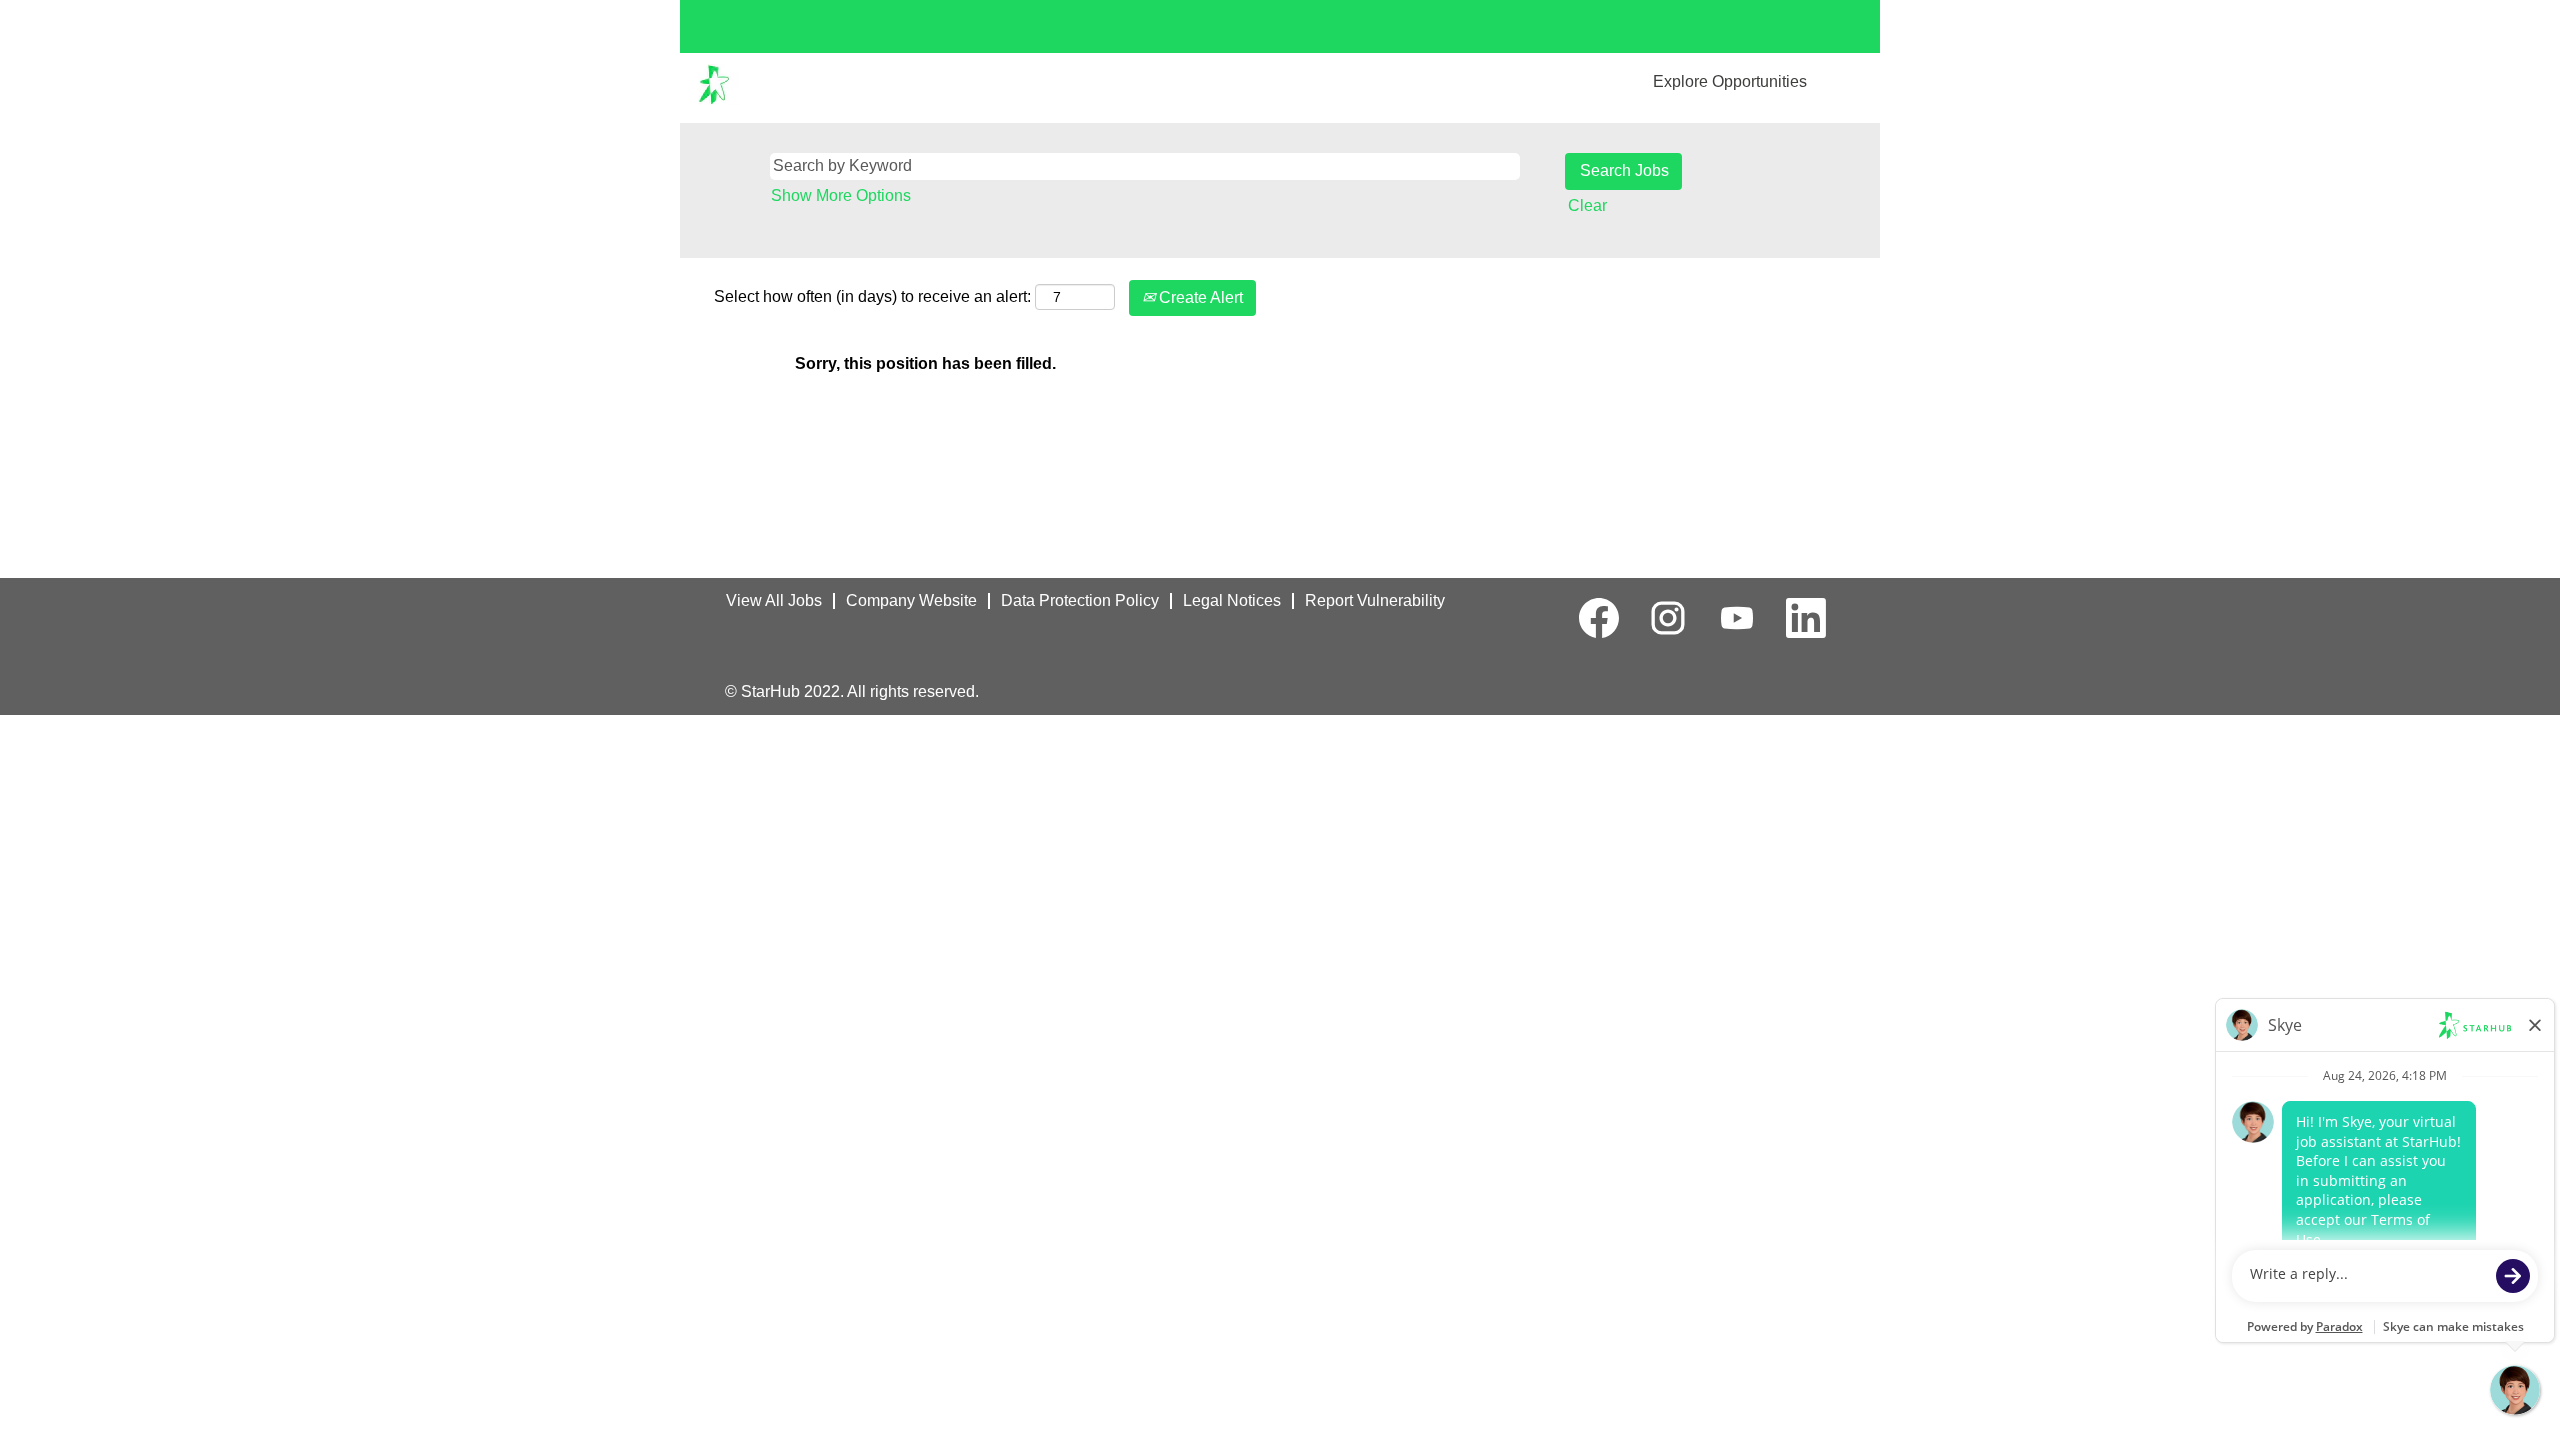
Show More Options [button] (841, 195)
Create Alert (1199, 297)
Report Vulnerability (1375, 600)
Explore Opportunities (1730, 81)
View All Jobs (774, 600)
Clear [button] (1587, 205)
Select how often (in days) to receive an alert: (872, 296)
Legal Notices (1232, 600)
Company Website (911, 600)
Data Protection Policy (1080, 600)
